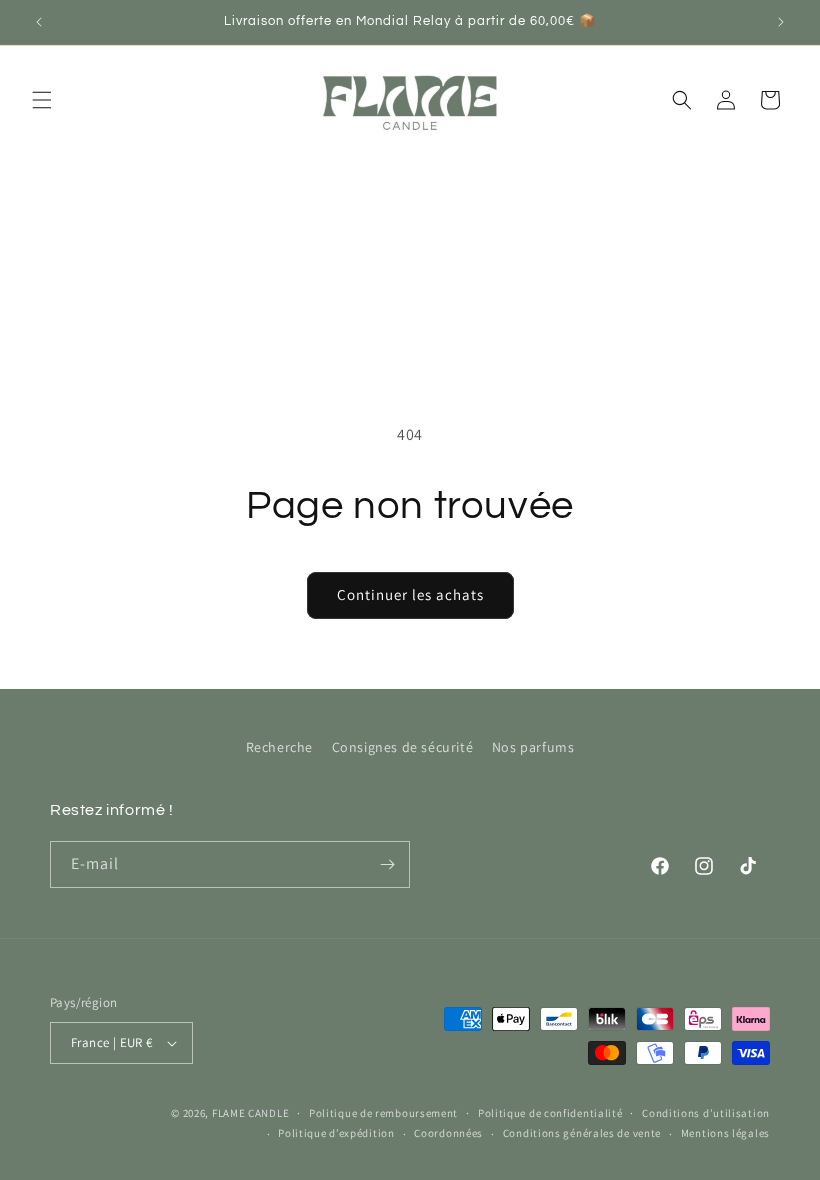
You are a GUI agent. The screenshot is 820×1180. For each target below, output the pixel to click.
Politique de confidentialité (550, 1113)
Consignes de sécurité (403, 747)
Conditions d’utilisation (706, 1113)
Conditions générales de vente (582, 1133)
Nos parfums (533, 747)
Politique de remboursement (383, 1113)
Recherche (279, 747)
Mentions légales (725, 1133)
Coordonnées (448, 1133)
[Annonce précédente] (39, 22)
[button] (42, 100)
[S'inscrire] (387, 864)
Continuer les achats (410, 594)
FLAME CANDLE (250, 1113)
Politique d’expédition (336, 1133)
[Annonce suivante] (781, 22)
